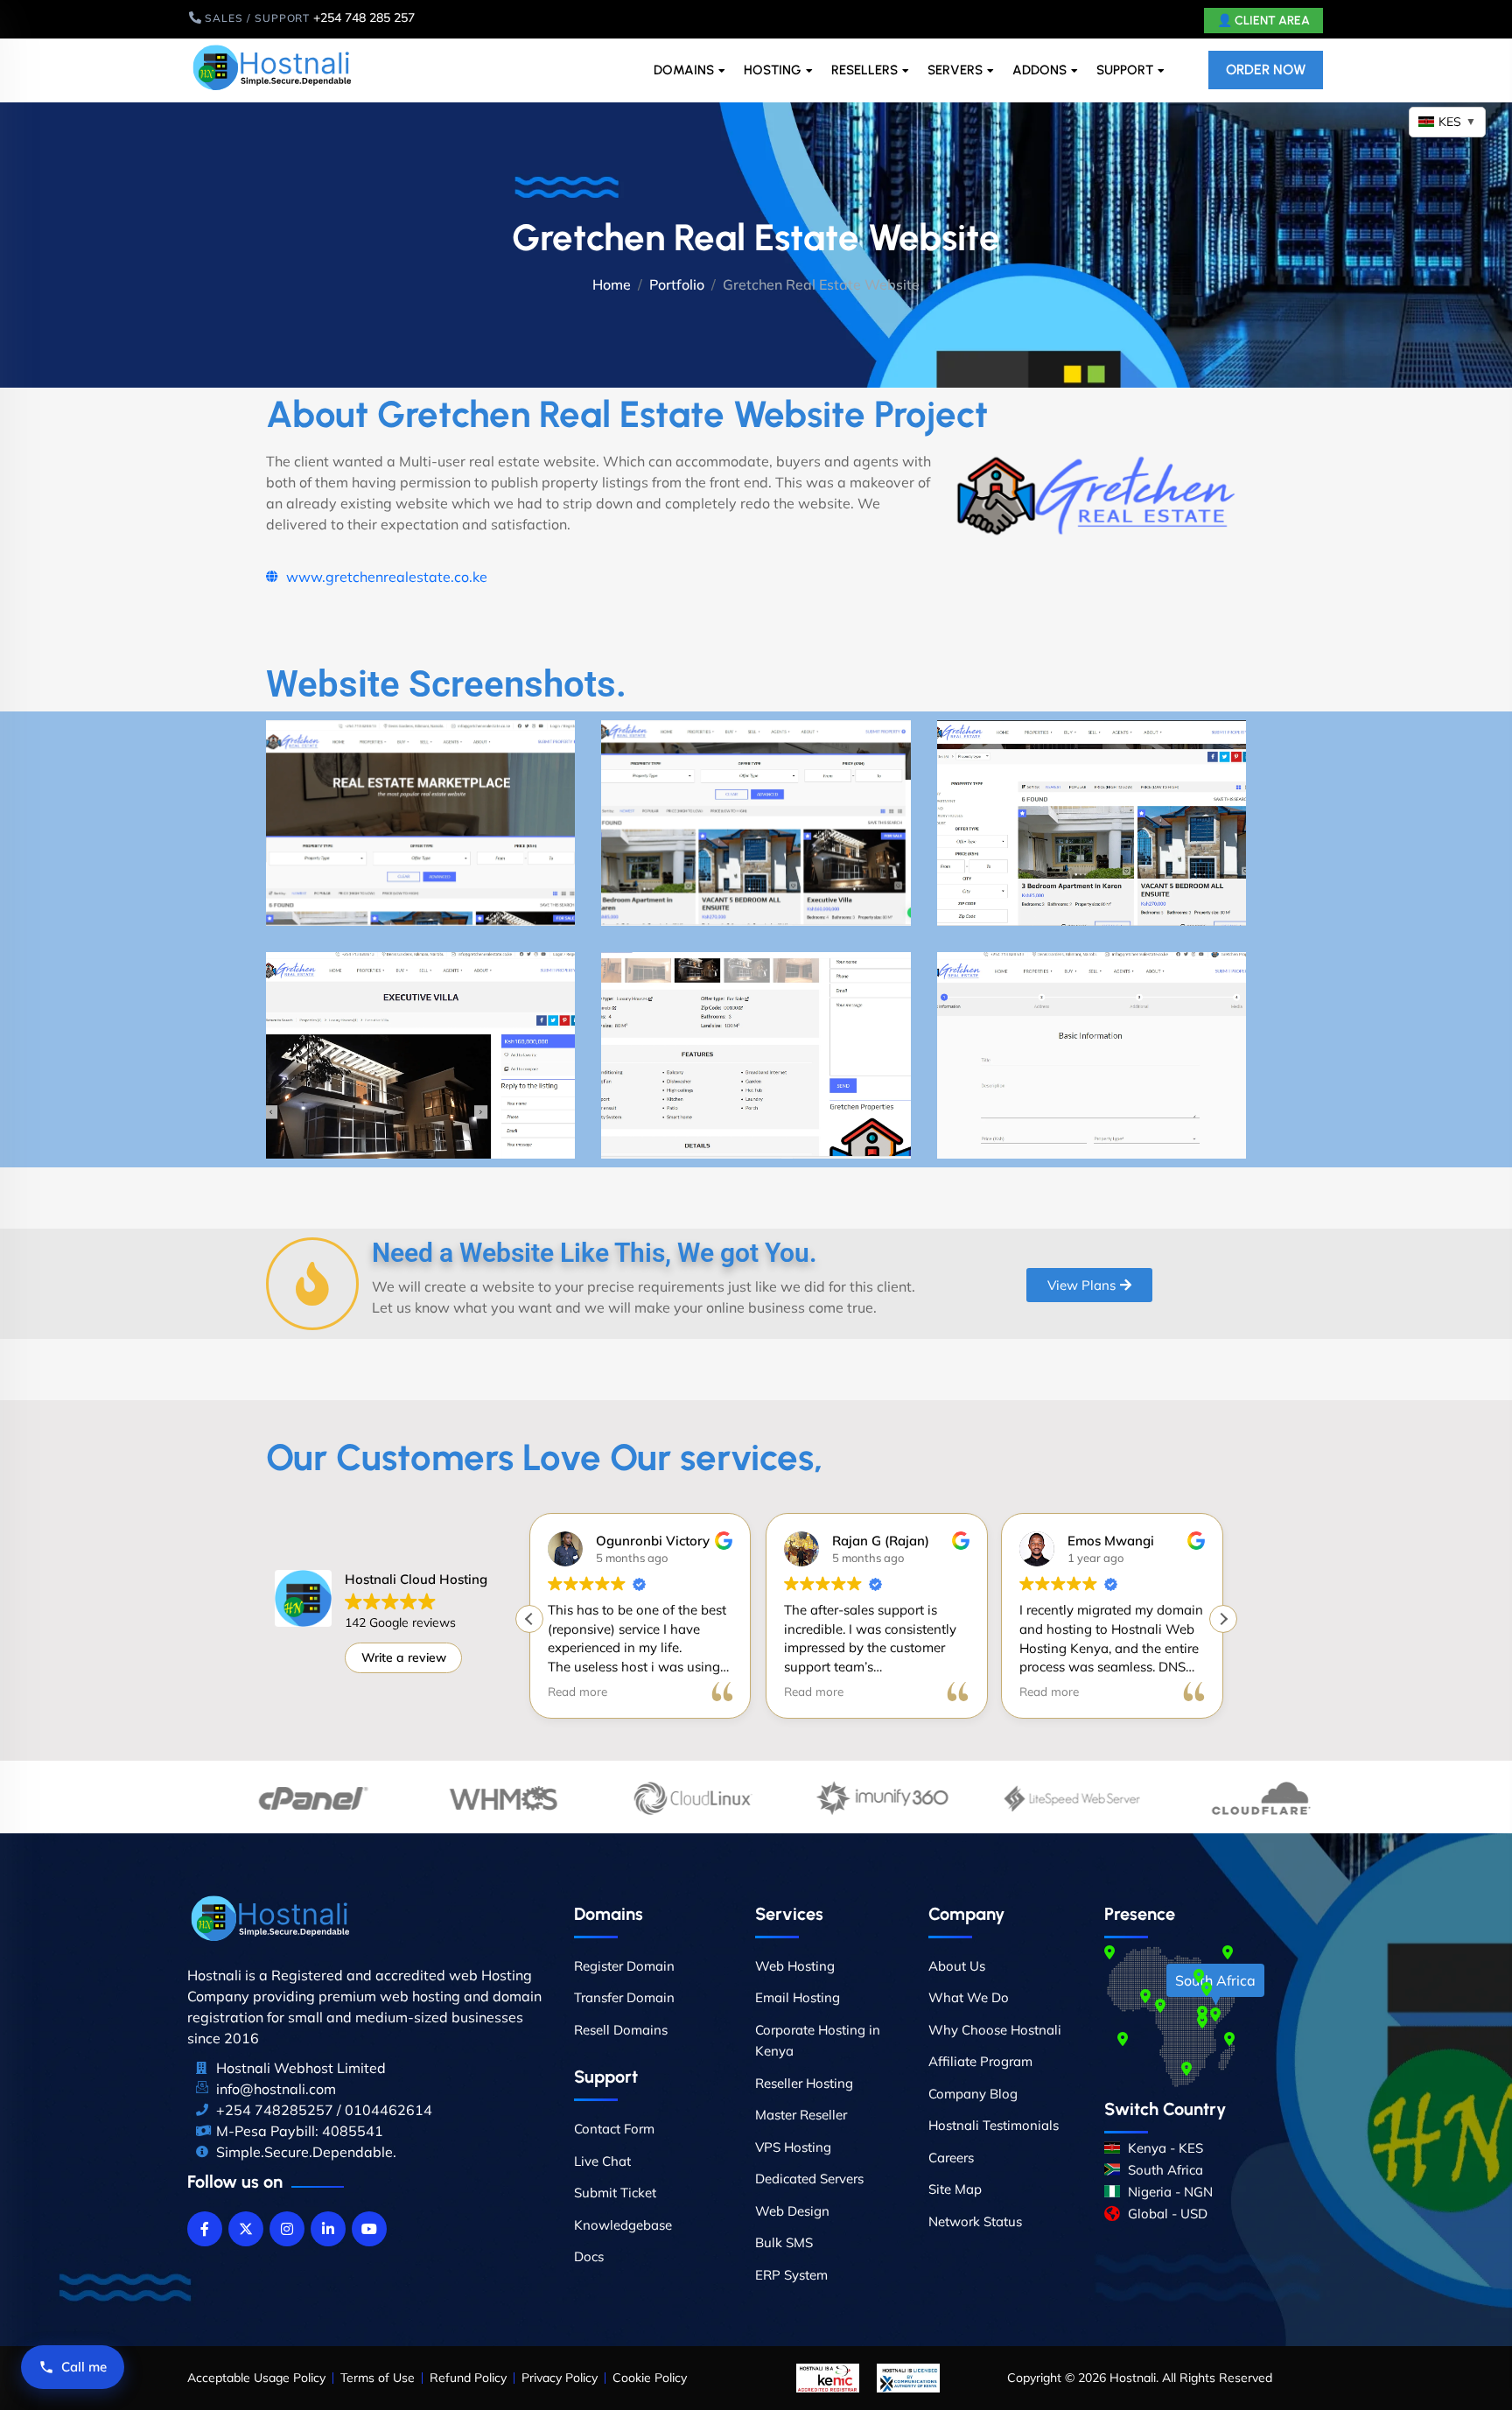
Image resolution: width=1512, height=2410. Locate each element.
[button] (1223, 1619)
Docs (589, 2256)
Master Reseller (801, 2115)
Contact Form (614, 2129)
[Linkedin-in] (328, 2229)
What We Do (969, 1997)
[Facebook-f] (205, 2229)
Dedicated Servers (809, 2179)
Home (612, 284)
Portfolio (677, 284)
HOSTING (773, 70)
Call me (84, 2367)
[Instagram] (287, 2229)
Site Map (955, 2189)
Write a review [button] (404, 1657)
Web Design (792, 2211)
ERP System (791, 2275)
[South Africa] (1215, 2014)
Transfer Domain (624, 1997)
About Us (957, 1966)
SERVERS (955, 70)
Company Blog (973, 2094)
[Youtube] (369, 2229)
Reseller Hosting (804, 2083)
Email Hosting (798, 1997)
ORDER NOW (1266, 70)
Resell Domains (621, 2030)
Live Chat (602, 2161)
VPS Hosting (793, 2147)
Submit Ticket (615, 2193)
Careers (951, 2158)
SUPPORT (1125, 70)
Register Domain (624, 1966)
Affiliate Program (980, 2061)
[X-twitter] (246, 2229)
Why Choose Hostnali (995, 2030)
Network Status (975, 2221)
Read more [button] (577, 1691)
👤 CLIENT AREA (1263, 21)
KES (1457, 122)
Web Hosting (795, 1966)
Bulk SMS (784, 2242)
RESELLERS (864, 70)
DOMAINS (684, 70)
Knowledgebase (623, 2225)
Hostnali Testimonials (994, 2125)
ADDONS (1039, 70)
